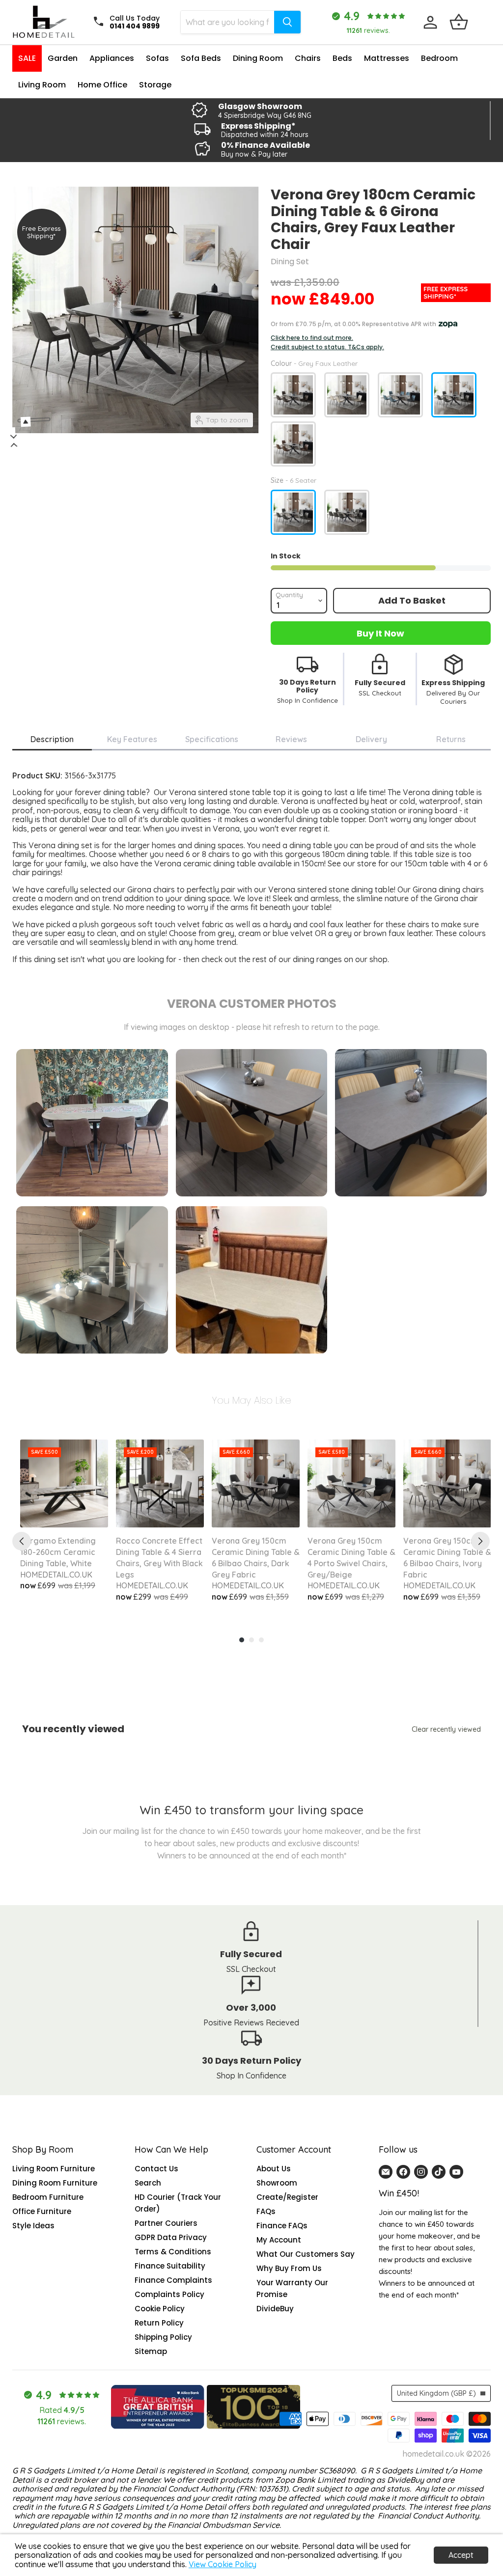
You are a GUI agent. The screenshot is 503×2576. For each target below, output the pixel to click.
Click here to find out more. (312, 338)
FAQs (266, 2211)
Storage (155, 85)
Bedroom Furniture (48, 2197)
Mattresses (387, 58)
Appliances (112, 58)
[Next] (480, 1541)
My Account (279, 2240)
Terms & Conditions (173, 2252)
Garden (63, 58)
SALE (27, 58)
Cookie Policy (160, 2309)
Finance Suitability (170, 2266)
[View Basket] (459, 22)
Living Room (42, 85)
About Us (274, 2169)
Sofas (157, 58)
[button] (196, 2484)
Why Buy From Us (289, 2268)
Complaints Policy (169, 2294)
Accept (461, 2555)
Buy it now (380, 633)
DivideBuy (275, 2309)
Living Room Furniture (54, 2169)
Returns (451, 739)
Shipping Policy (163, 2337)
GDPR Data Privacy (171, 2237)
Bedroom (439, 58)
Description (52, 739)
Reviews (291, 739)
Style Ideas (33, 2226)
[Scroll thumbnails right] (10, 445)
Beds (342, 58)
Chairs (308, 58)
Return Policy (159, 2323)
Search (148, 2183)
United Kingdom (436, 2393)
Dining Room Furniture (55, 2183)
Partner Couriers (166, 2223)
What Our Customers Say (306, 2254)
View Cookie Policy (223, 2564)
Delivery (371, 739)
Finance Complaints (173, 2280)
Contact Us (156, 2169)
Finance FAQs (282, 2226)
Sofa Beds (201, 58)
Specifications (212, 739)
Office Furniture (42, 2211)
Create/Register (287, 2197)
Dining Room (258, 58)
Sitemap (151, 2351)
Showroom (277, 2183)
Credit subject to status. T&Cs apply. (327, 347)
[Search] (287, 22)
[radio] (293, 395)
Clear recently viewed (446, 1729)
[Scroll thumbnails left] (17, 436)
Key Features (132, 739)
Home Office (102, 85)
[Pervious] (22, 1541)
